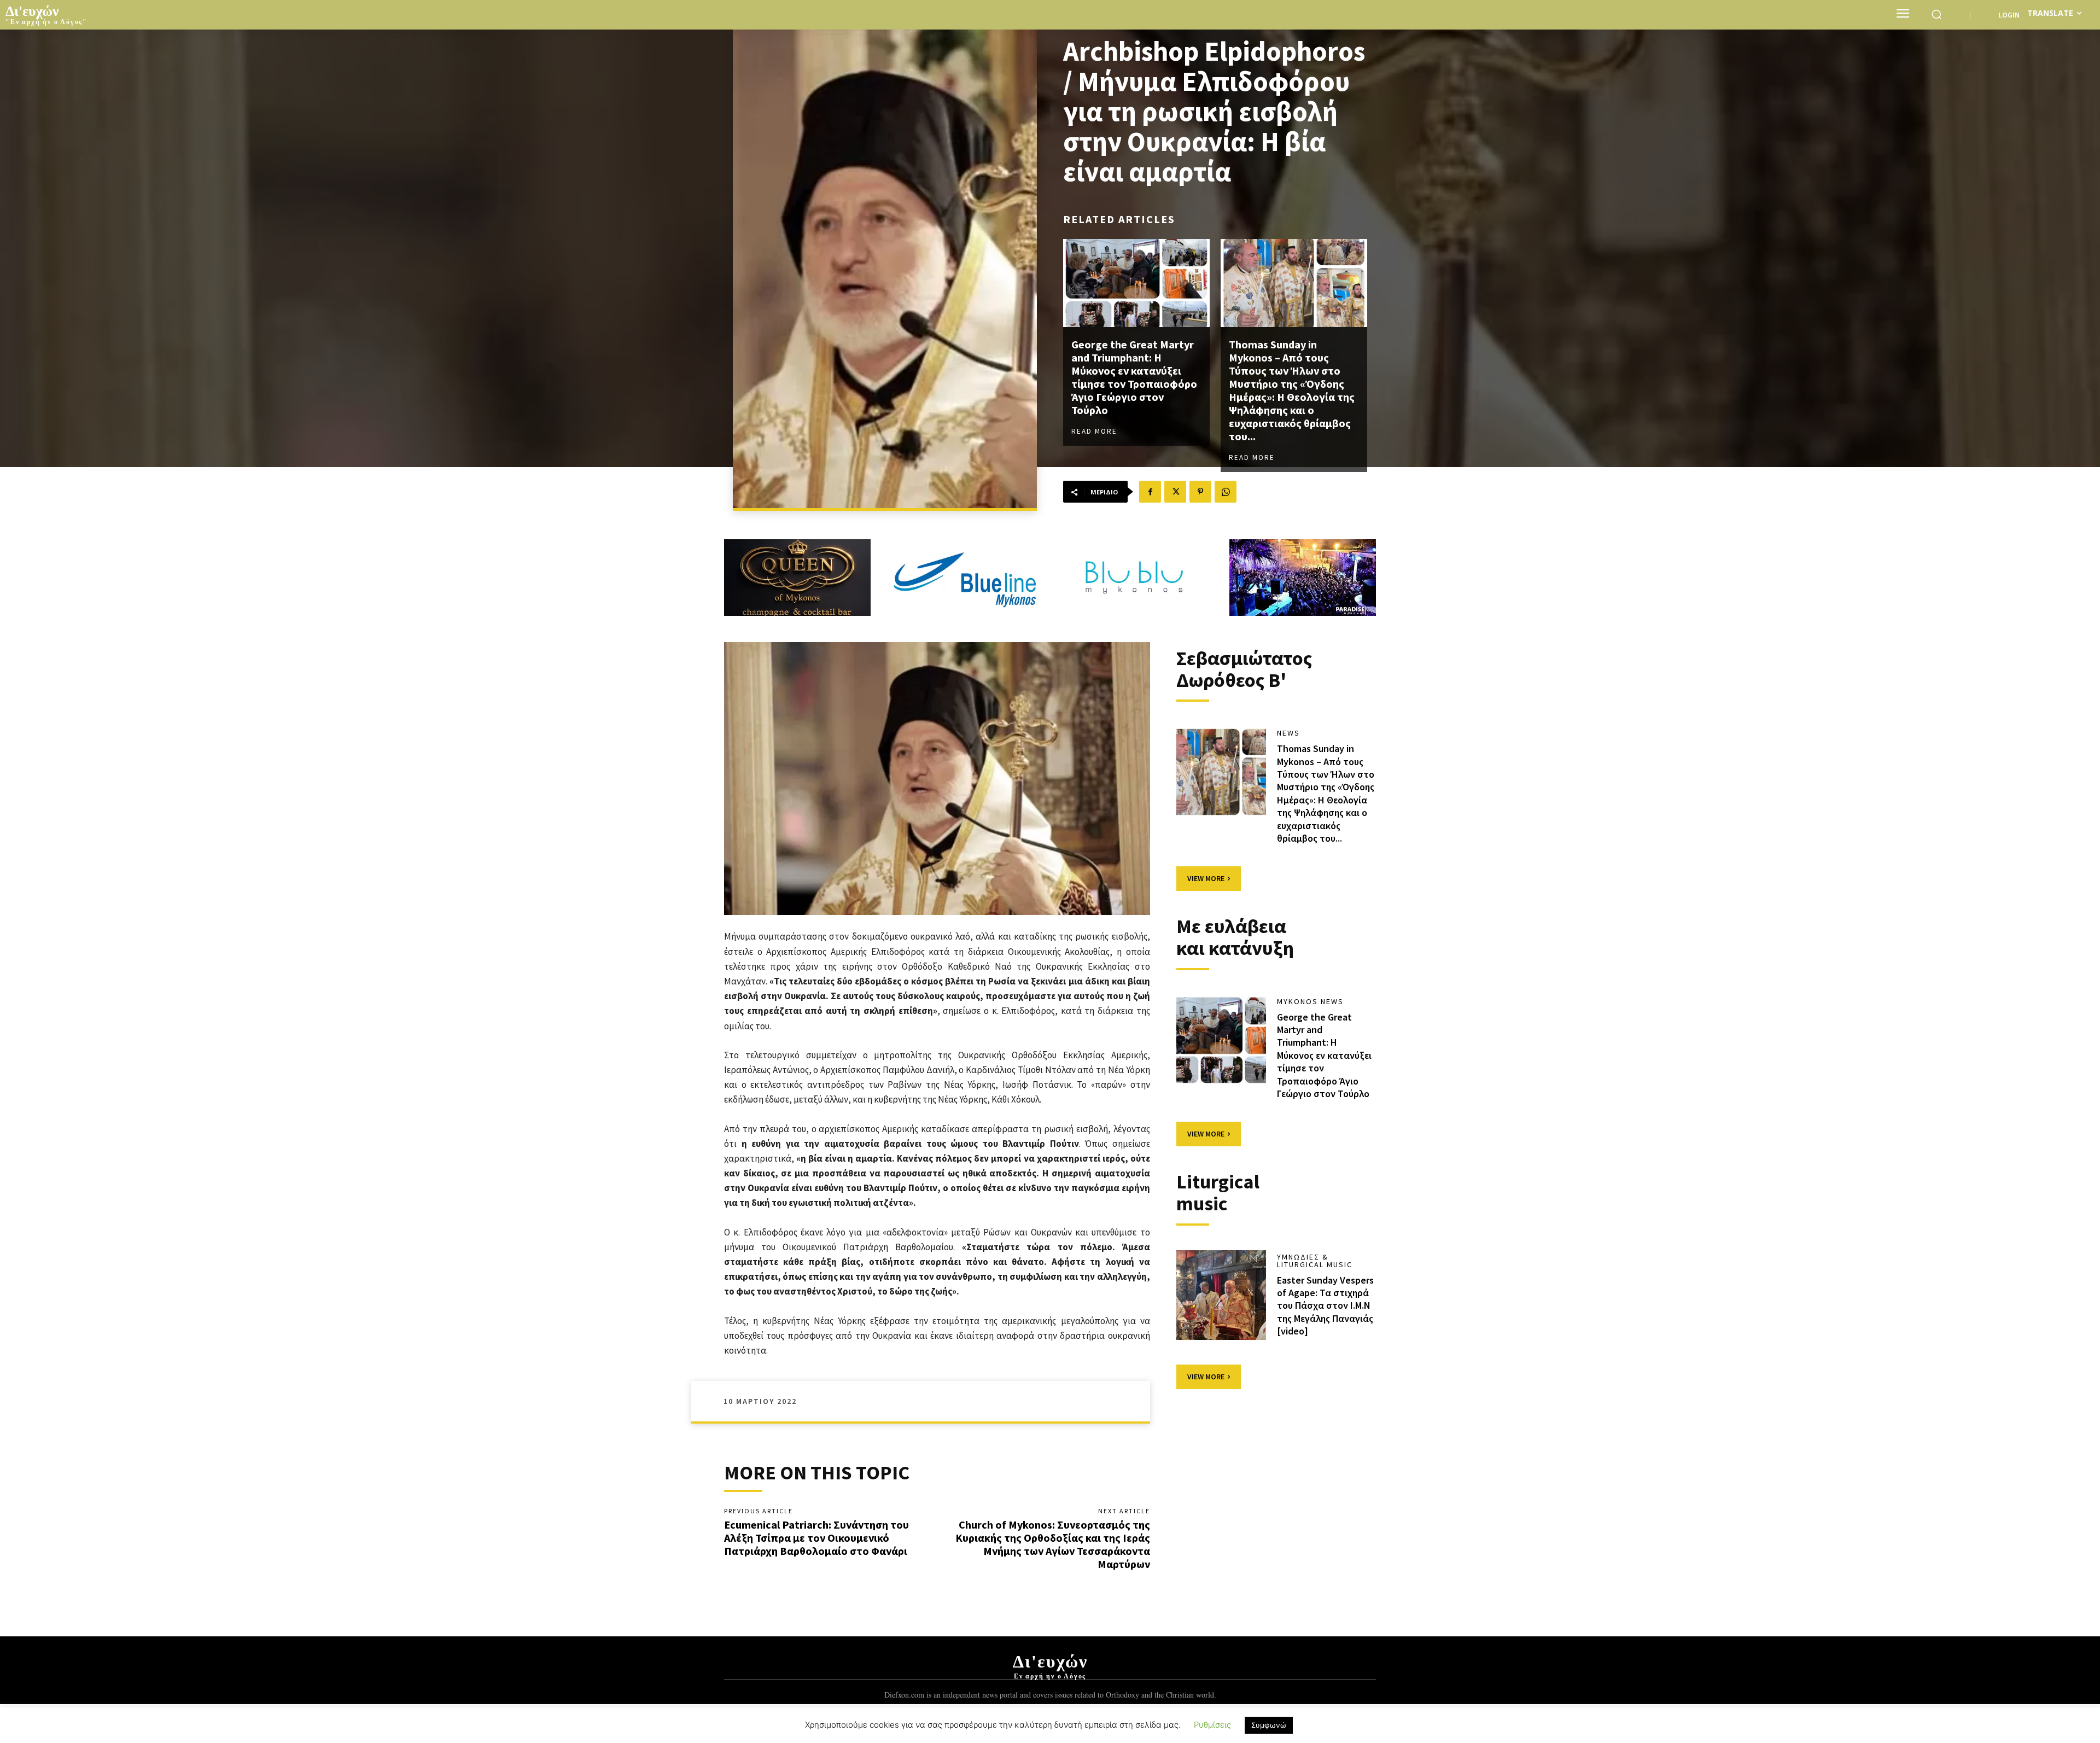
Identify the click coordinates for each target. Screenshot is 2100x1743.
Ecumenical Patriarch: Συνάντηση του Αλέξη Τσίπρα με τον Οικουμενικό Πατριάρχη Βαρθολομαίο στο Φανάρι (816, 1538)
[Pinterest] (1200, 492)
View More (1206, 878)
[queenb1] (797, 578)
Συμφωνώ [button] (1269, 1725)
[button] (1936, 14)
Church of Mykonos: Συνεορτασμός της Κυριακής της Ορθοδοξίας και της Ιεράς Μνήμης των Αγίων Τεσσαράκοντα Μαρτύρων (1053, 1544)
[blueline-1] (966, 578)
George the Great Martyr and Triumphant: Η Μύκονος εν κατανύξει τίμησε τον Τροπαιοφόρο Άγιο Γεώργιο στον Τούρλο (1134, 377)
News (1288, 733)
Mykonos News (1310, 1001)
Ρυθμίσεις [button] (1212, 1725)
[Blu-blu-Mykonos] (1134, 578)
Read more (1094, 431)
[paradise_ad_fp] (1303, 578)
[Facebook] (1150, 492)
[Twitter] (1175, 492)
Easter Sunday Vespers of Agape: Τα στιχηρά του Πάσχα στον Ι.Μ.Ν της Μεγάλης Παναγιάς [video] (1325, 1306)
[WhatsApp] (1226, 492)
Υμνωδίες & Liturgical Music (1315, 1261)
